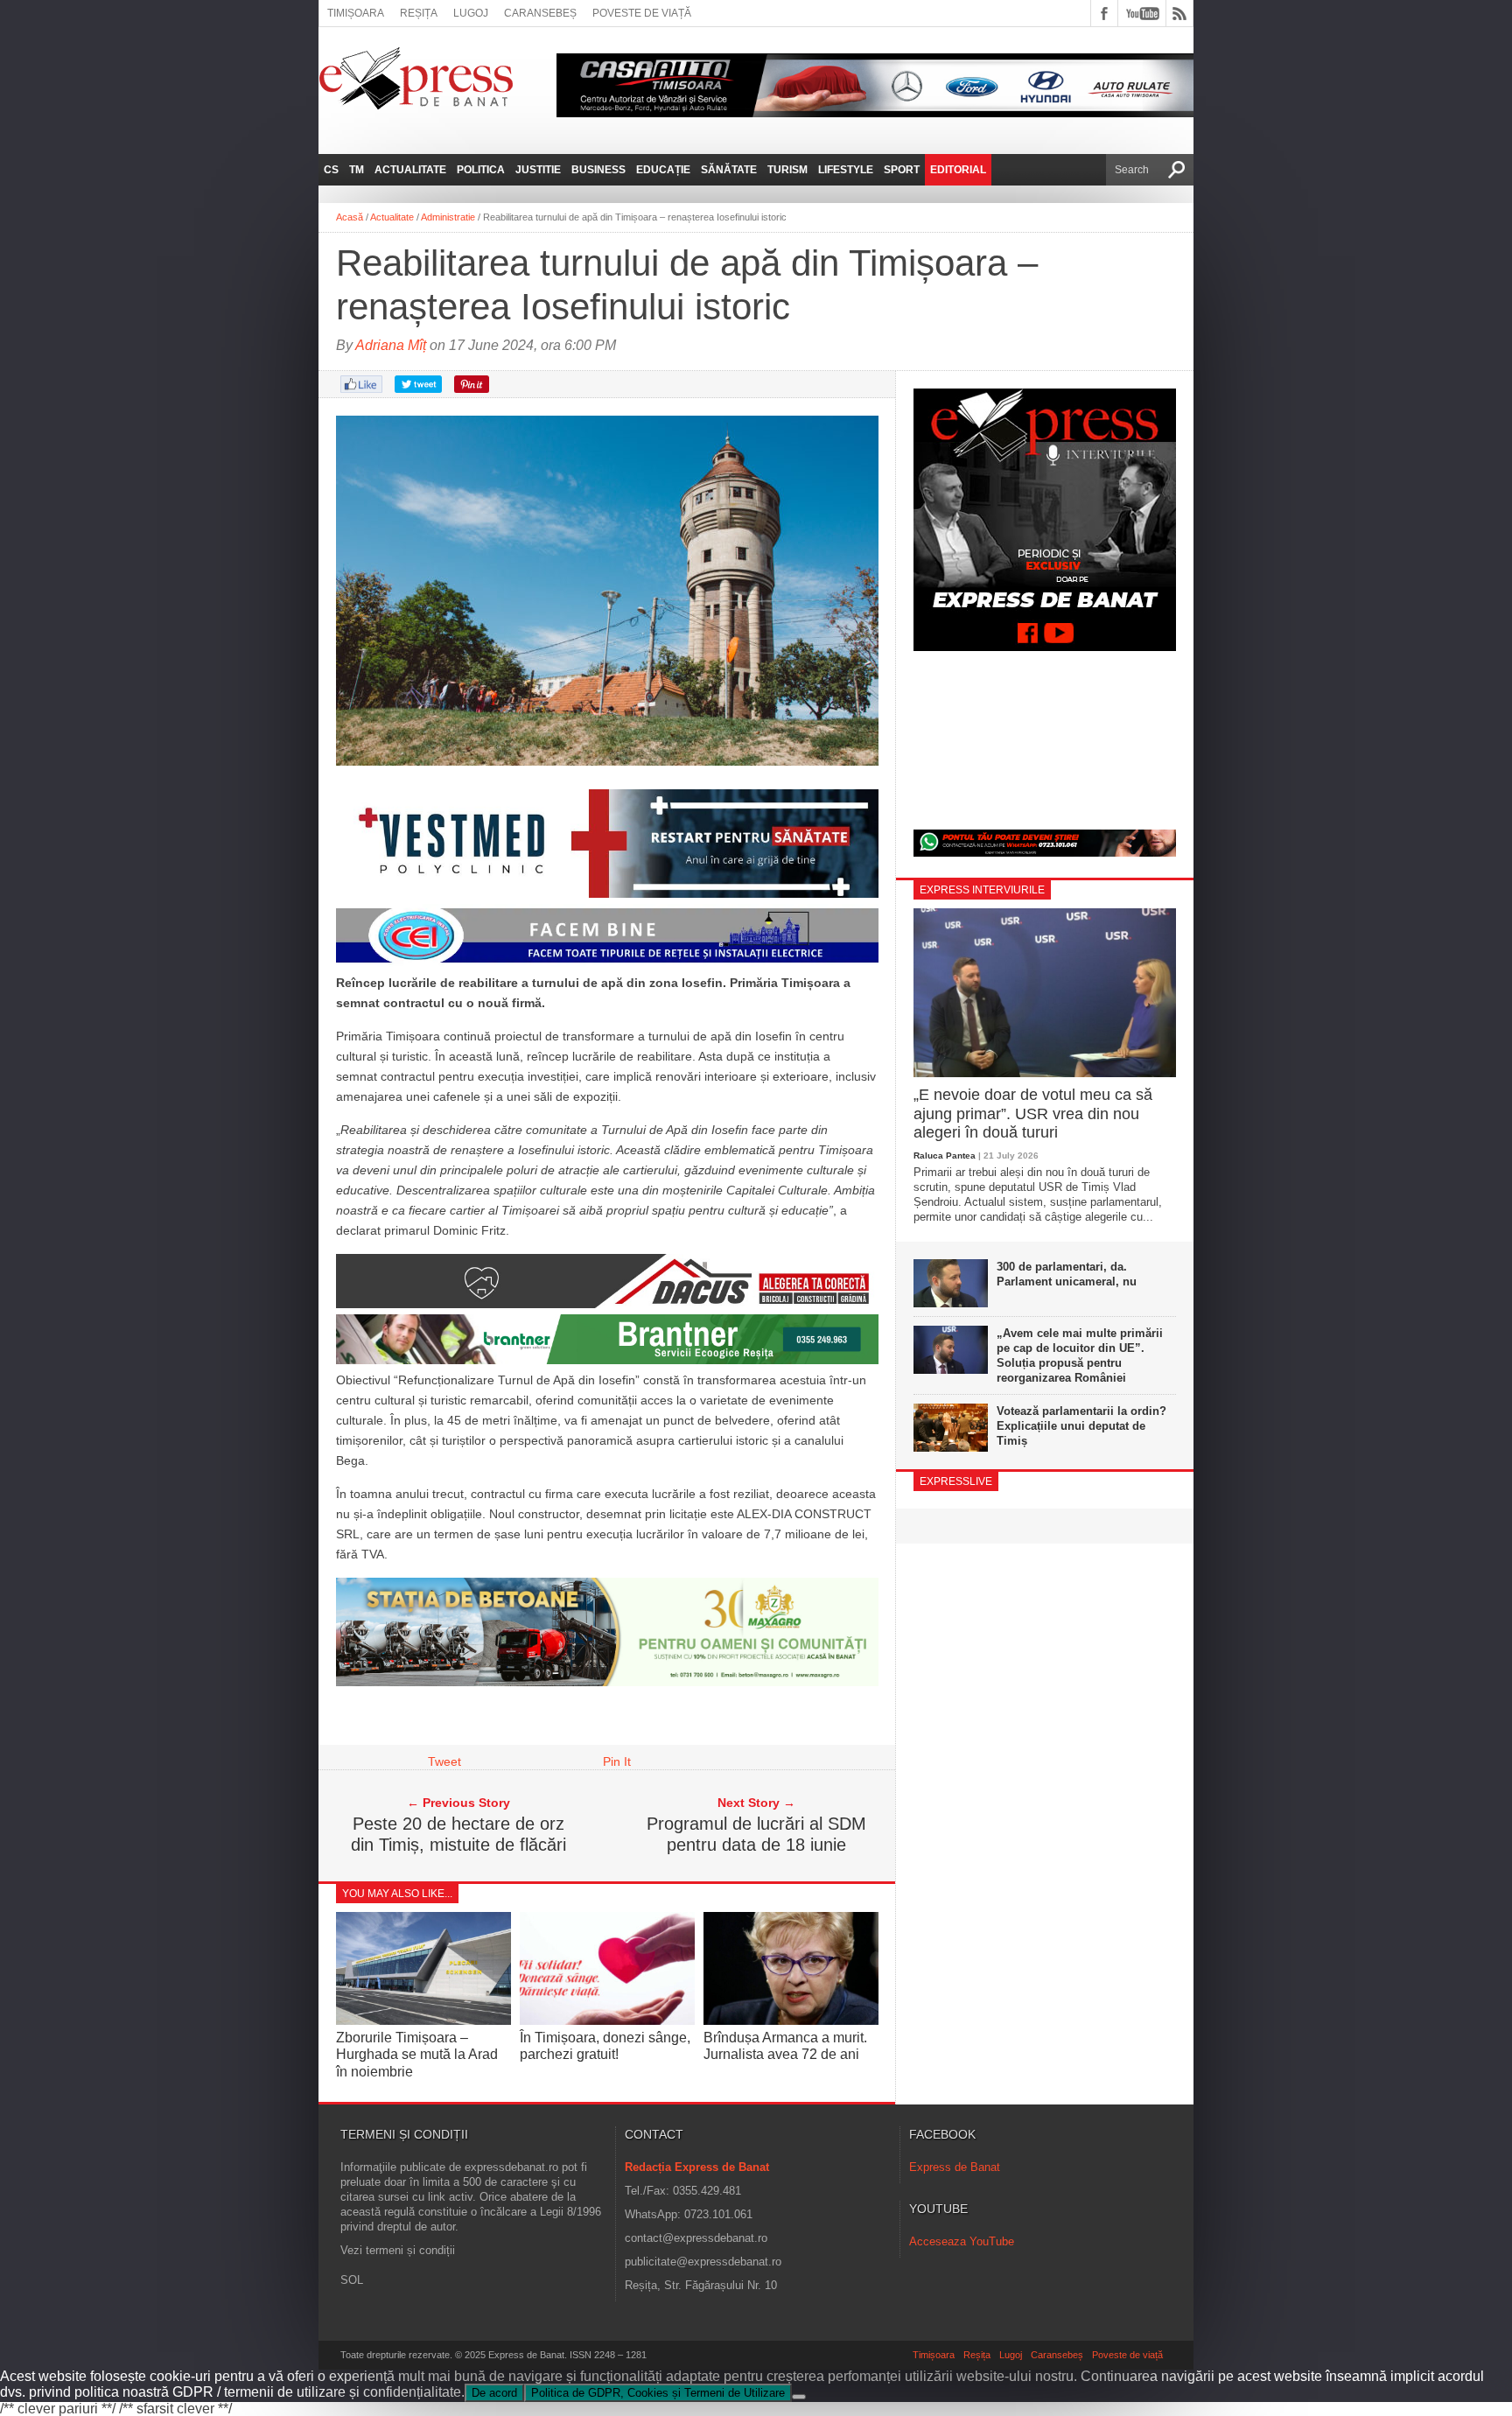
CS (331, 170)
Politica (481, 170)
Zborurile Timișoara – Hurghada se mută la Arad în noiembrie (417, 2054)
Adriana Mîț (391, 345)
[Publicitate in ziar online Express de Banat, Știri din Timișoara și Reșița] (607, 963)
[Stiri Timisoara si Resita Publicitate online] (607, 1304)
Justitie (538, 170)
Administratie (448, 217)
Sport (902, 170)
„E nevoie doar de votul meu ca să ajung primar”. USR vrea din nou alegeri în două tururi (1033, 1113)
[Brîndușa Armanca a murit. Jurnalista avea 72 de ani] (791, 2020)
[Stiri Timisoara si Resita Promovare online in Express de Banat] (607, 1682)
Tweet (444, 1761)
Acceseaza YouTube (962, 2241)
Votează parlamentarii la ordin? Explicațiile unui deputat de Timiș (1081, 1426)
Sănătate (729, 170)
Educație (663, 170)
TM (357, 170)
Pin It (617, 1761)
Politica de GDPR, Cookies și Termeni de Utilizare (658, 2393)
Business (598, 170)
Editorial (958, 170)
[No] (799, 2397)
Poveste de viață (642, 13)
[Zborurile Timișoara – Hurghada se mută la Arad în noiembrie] (423, 2020)
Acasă (350, 217)
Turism (787, 170)
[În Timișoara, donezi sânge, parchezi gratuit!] (607, 2021)
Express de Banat (955, 2167)
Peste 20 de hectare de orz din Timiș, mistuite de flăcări (458, 1834)
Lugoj (471, 13)
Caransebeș (540, 13)
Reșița (419, 13)
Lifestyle (846, 170)
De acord (494, 2393)
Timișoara (356, 13)
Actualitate (410, 170)
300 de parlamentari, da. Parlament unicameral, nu (1067, 1274)
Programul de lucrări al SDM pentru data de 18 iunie (756, 1834)
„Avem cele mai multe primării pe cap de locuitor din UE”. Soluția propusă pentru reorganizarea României (1080, 1355)
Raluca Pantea (945, 1155)
